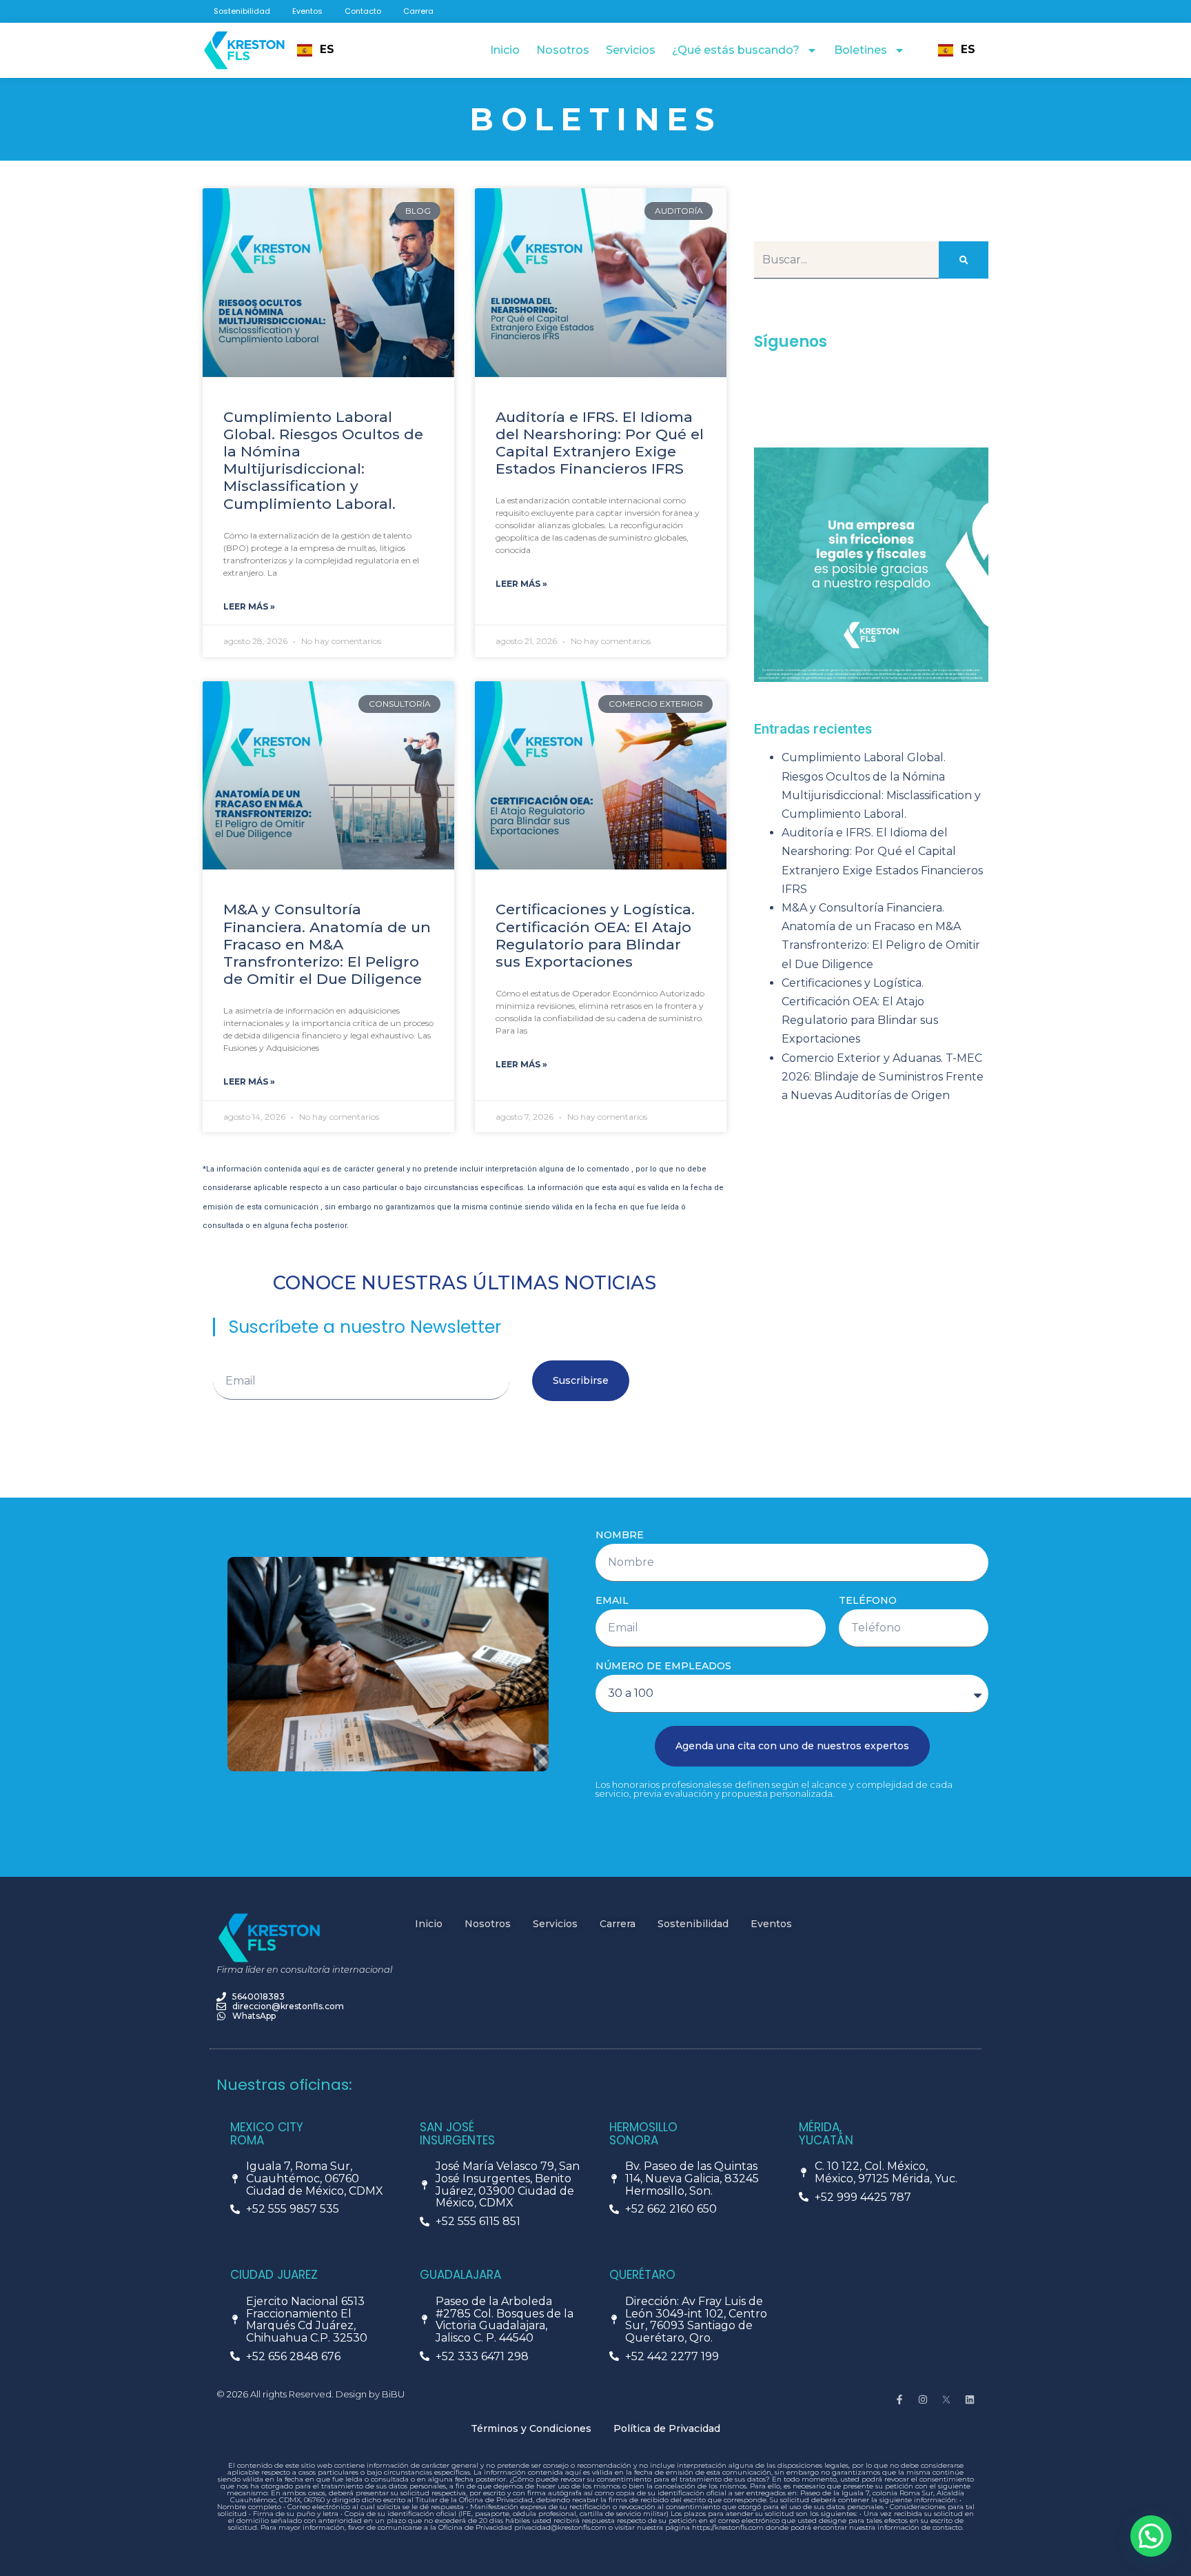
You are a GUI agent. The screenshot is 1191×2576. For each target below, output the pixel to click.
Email (612, 1601)
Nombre (620, 1535)
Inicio (505, 50)
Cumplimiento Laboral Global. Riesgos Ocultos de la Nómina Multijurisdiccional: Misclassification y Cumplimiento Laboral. (323, 460)
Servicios (631, 50)
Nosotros (563, 50)
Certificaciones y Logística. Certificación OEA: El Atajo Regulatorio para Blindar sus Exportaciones (595, 935)
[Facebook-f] (899, 2399)
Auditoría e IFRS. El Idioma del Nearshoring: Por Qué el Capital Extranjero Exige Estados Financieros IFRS (600, 443)
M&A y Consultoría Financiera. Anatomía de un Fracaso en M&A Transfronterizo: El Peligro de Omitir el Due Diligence (327, 944)
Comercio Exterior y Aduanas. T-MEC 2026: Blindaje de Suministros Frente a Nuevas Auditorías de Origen (883, 1077)
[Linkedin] (970, 2399)
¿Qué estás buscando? (736, 50)
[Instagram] (923, 2399)
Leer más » (249, 606)
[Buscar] (964, 260)
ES (327, 50)
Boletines (861, 50)
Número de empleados (663, 1666)
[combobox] (316, 50)
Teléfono (868, 1601)
